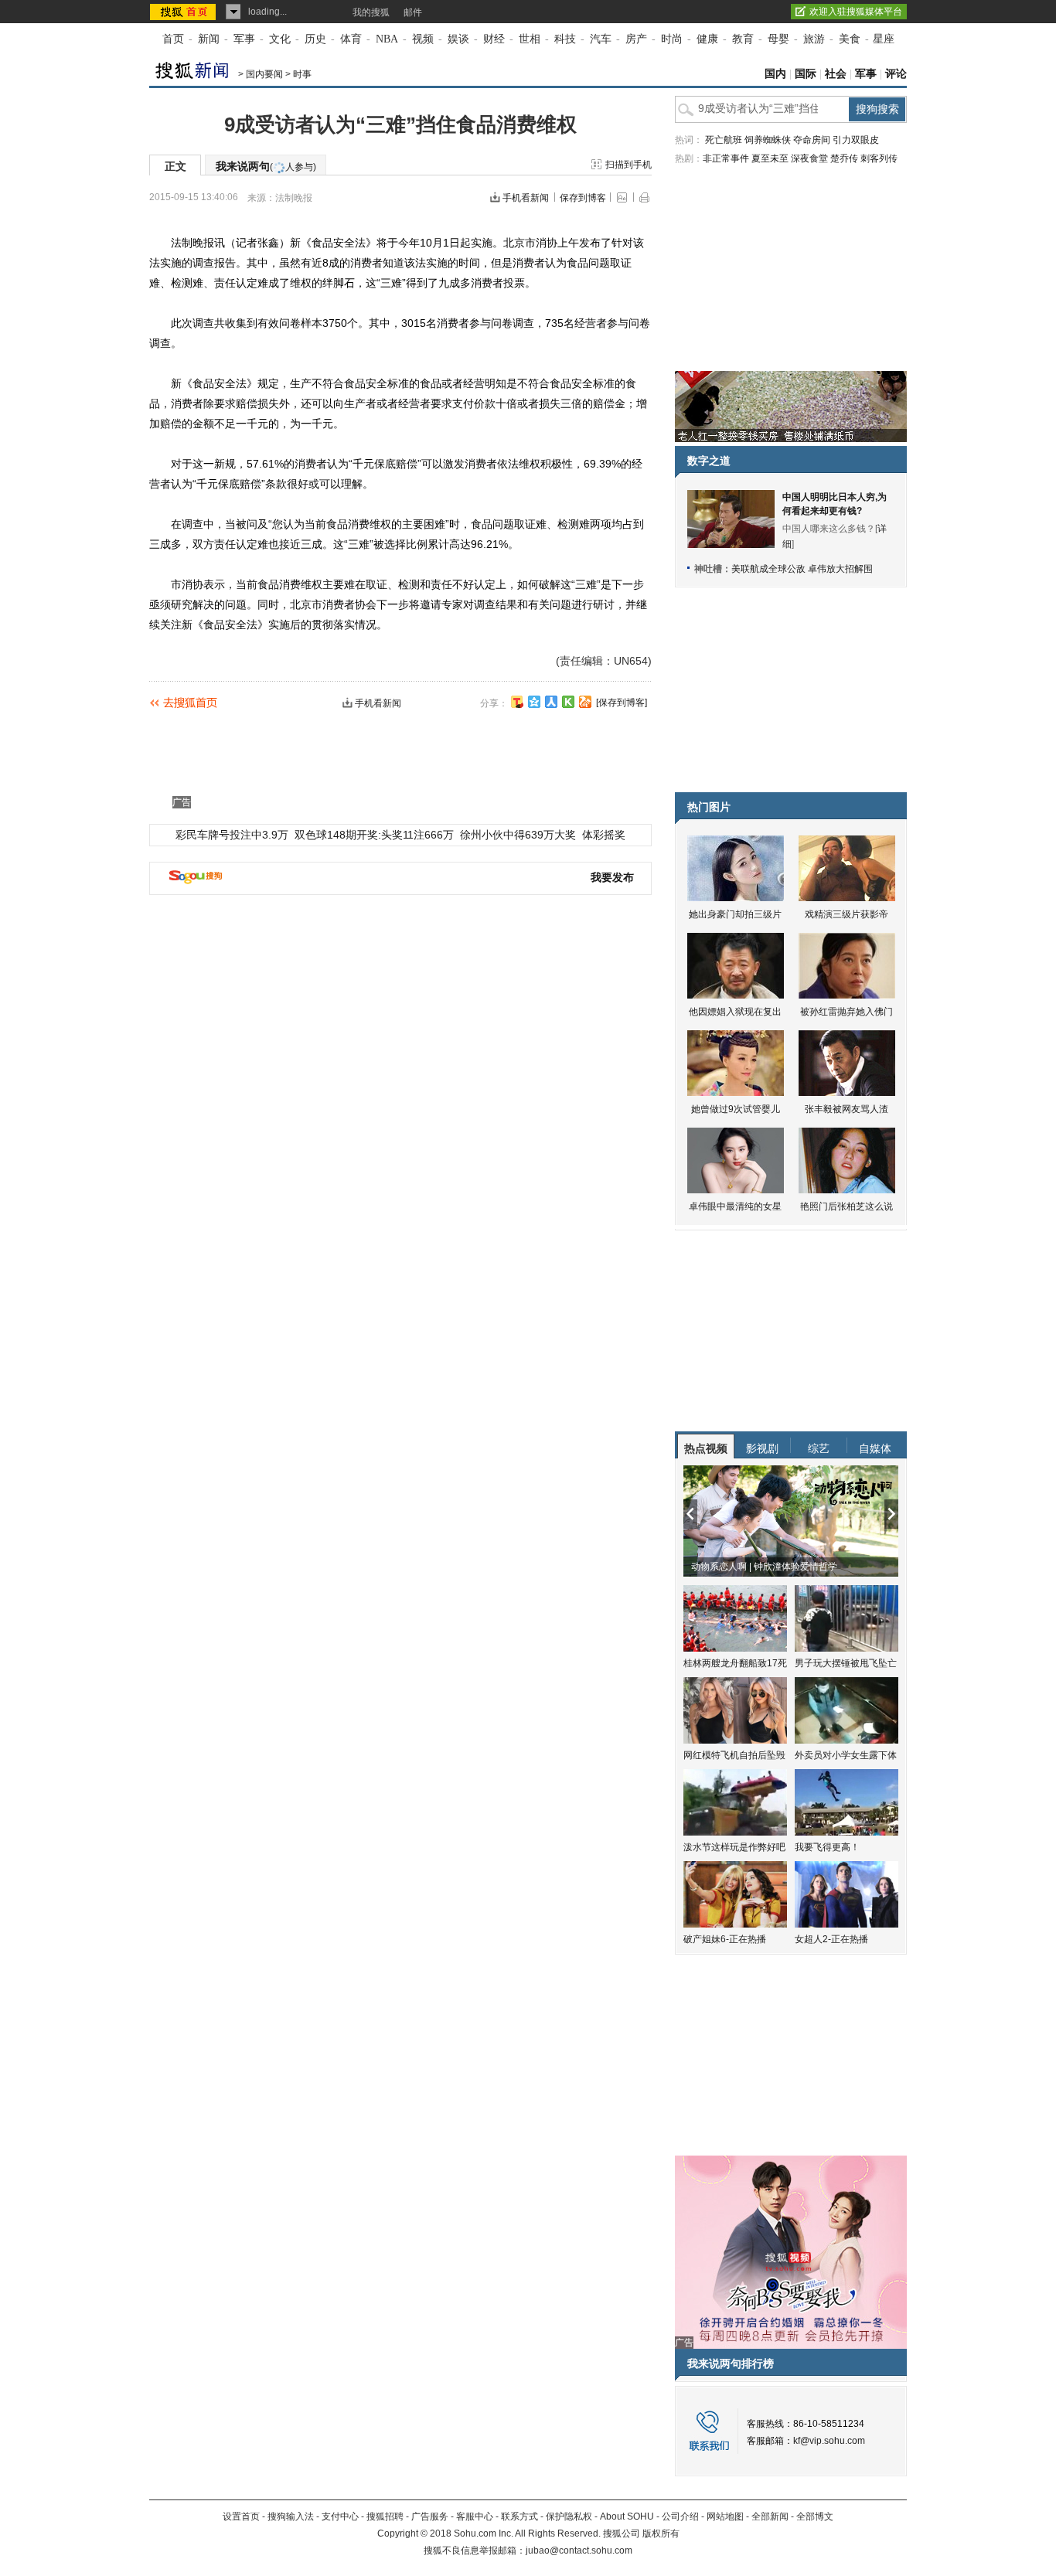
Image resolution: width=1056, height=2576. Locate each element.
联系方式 (519, 2516)
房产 (636, 39)
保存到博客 (583, 198)
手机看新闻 (526, 198)
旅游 (814, 39)
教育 (743, 39)
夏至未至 (770, 158)
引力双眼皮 (856, 140)
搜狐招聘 (385, 2516)
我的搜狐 (371, 12)
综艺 (819, 1448)
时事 (302, 74)
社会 (836, 74)
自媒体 (875, 1448)
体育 (351, 39)
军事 (244, 39)
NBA (387, 39)
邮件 (413, 12)
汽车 (601, 39)
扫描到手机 (628, 165)
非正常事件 (726, 158)
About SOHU (627, 2516)
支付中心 (340, 2516)
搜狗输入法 (291, 2516)
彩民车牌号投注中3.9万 (232, 835)
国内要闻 (264, 74)
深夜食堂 (809, 158)
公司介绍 (680, 2516)
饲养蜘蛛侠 (768, 140)
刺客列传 (879, 158)
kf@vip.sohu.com (829, 2441)
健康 (707, 39)
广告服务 (430, 2516)
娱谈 (458, 39)
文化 (280, 39)
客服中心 (475, 2516)
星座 (884, 39)
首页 (173, 39)
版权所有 (661, 2533)
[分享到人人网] (551, 702)
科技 (565, 39)
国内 (775, 74)
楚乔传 (844, 158)
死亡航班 (724, 140)
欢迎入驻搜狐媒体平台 (856, 12)
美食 (850, 39)
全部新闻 (770, 2516)
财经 (494, 39)
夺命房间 (812, 140)
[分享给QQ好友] (534, 702)
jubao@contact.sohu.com (579, 2550)
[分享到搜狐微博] (517, 702)
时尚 (672, 39)
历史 (315, 39)
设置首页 (241, 2516)
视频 (423, 39)
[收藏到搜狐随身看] (568, 702)
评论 (896, 74)
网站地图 (725, 2516)
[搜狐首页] (184, 12)
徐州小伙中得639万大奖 (518, 835)
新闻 (209, 39)
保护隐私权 (569, 2516)
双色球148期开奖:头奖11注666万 (374, 835)
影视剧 (762, 1448)
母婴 (778, 39)
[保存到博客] (622, 703)
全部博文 (815, 2516)
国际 (806, 74)
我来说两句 (266, 166)
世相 (530, 39)
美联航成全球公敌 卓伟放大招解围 (802, 569)
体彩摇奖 (604, 835)
